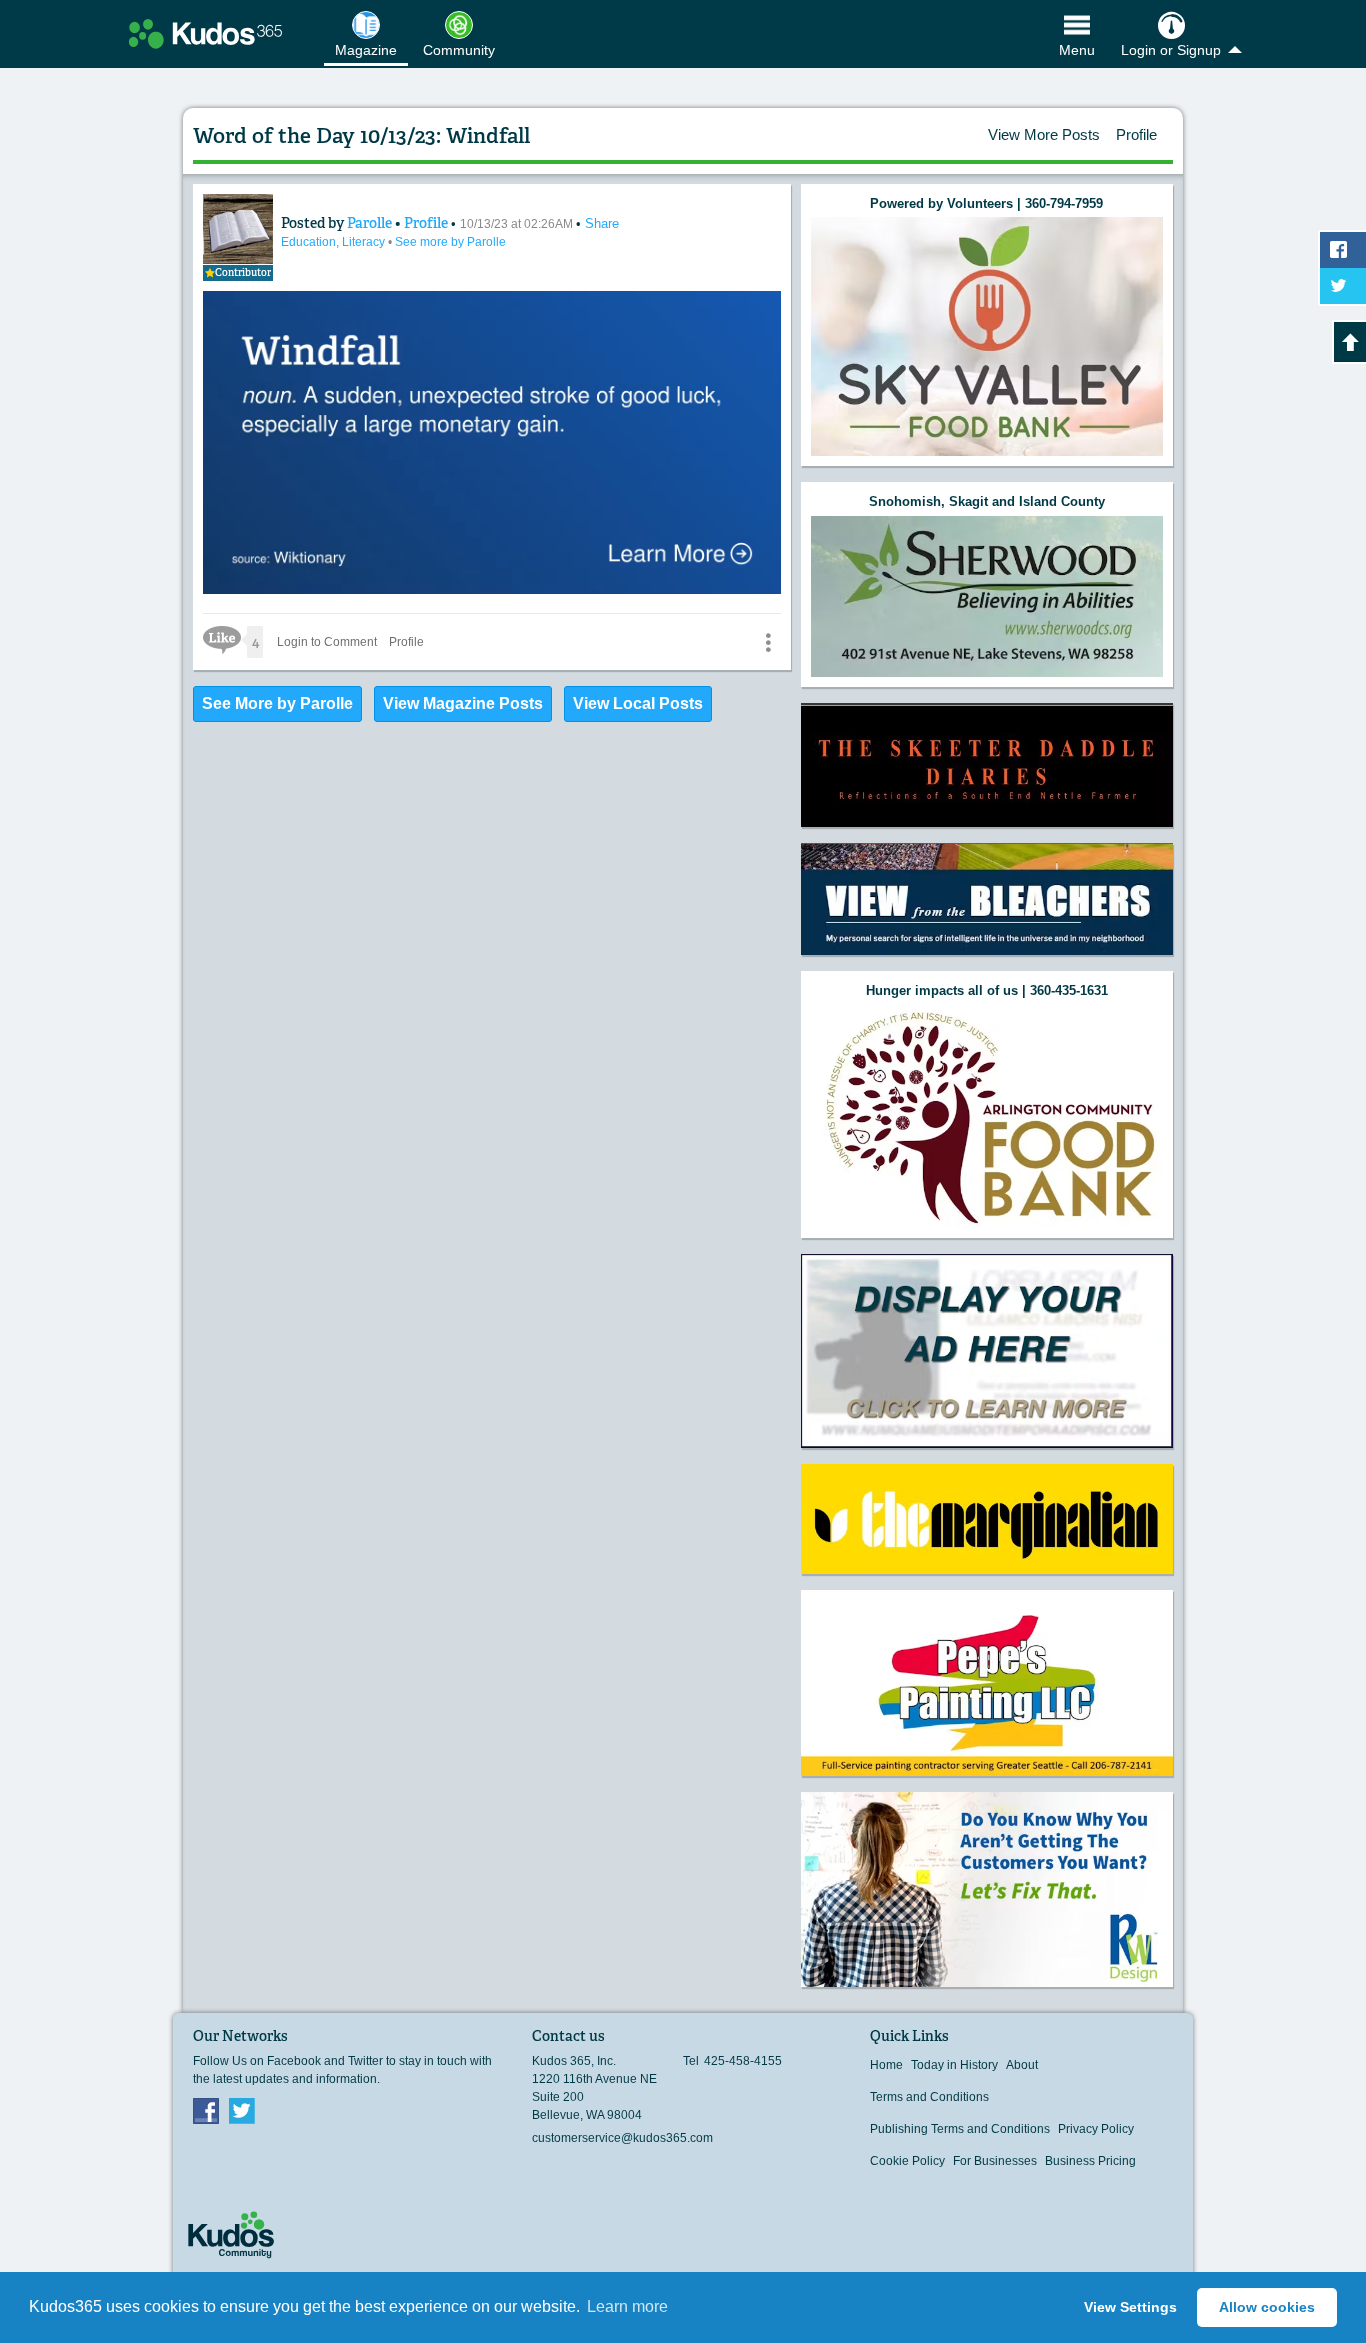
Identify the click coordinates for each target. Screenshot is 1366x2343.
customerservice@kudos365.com (622, 2138)
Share (602, 223)
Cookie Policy (907, 2161)
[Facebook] (206, 2110)
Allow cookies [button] (1267, 2307)
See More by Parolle (277, 703)
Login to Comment (327, 642)
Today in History (954, 2065)
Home (886, 2065)
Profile (1136, 134)
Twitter (242, 2110)
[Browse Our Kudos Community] (205, 34)
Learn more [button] (627, 2306)
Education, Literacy (334, 242)
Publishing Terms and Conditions (960, 2129)
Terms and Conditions (929, 2097)
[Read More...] (987, 336)
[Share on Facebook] (1343, 250)
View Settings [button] (1130, 2307)
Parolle (371, 223)
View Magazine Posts (463, 703)
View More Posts (1044, 134)
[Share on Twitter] (1343, 286)
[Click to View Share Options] (768, 642)
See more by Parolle (450, 242)
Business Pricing (1090, 2161)
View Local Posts (638, 703)
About (1022, 2065)
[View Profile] (238, 229)
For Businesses (995, 2161)
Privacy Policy (1096, 2129)
